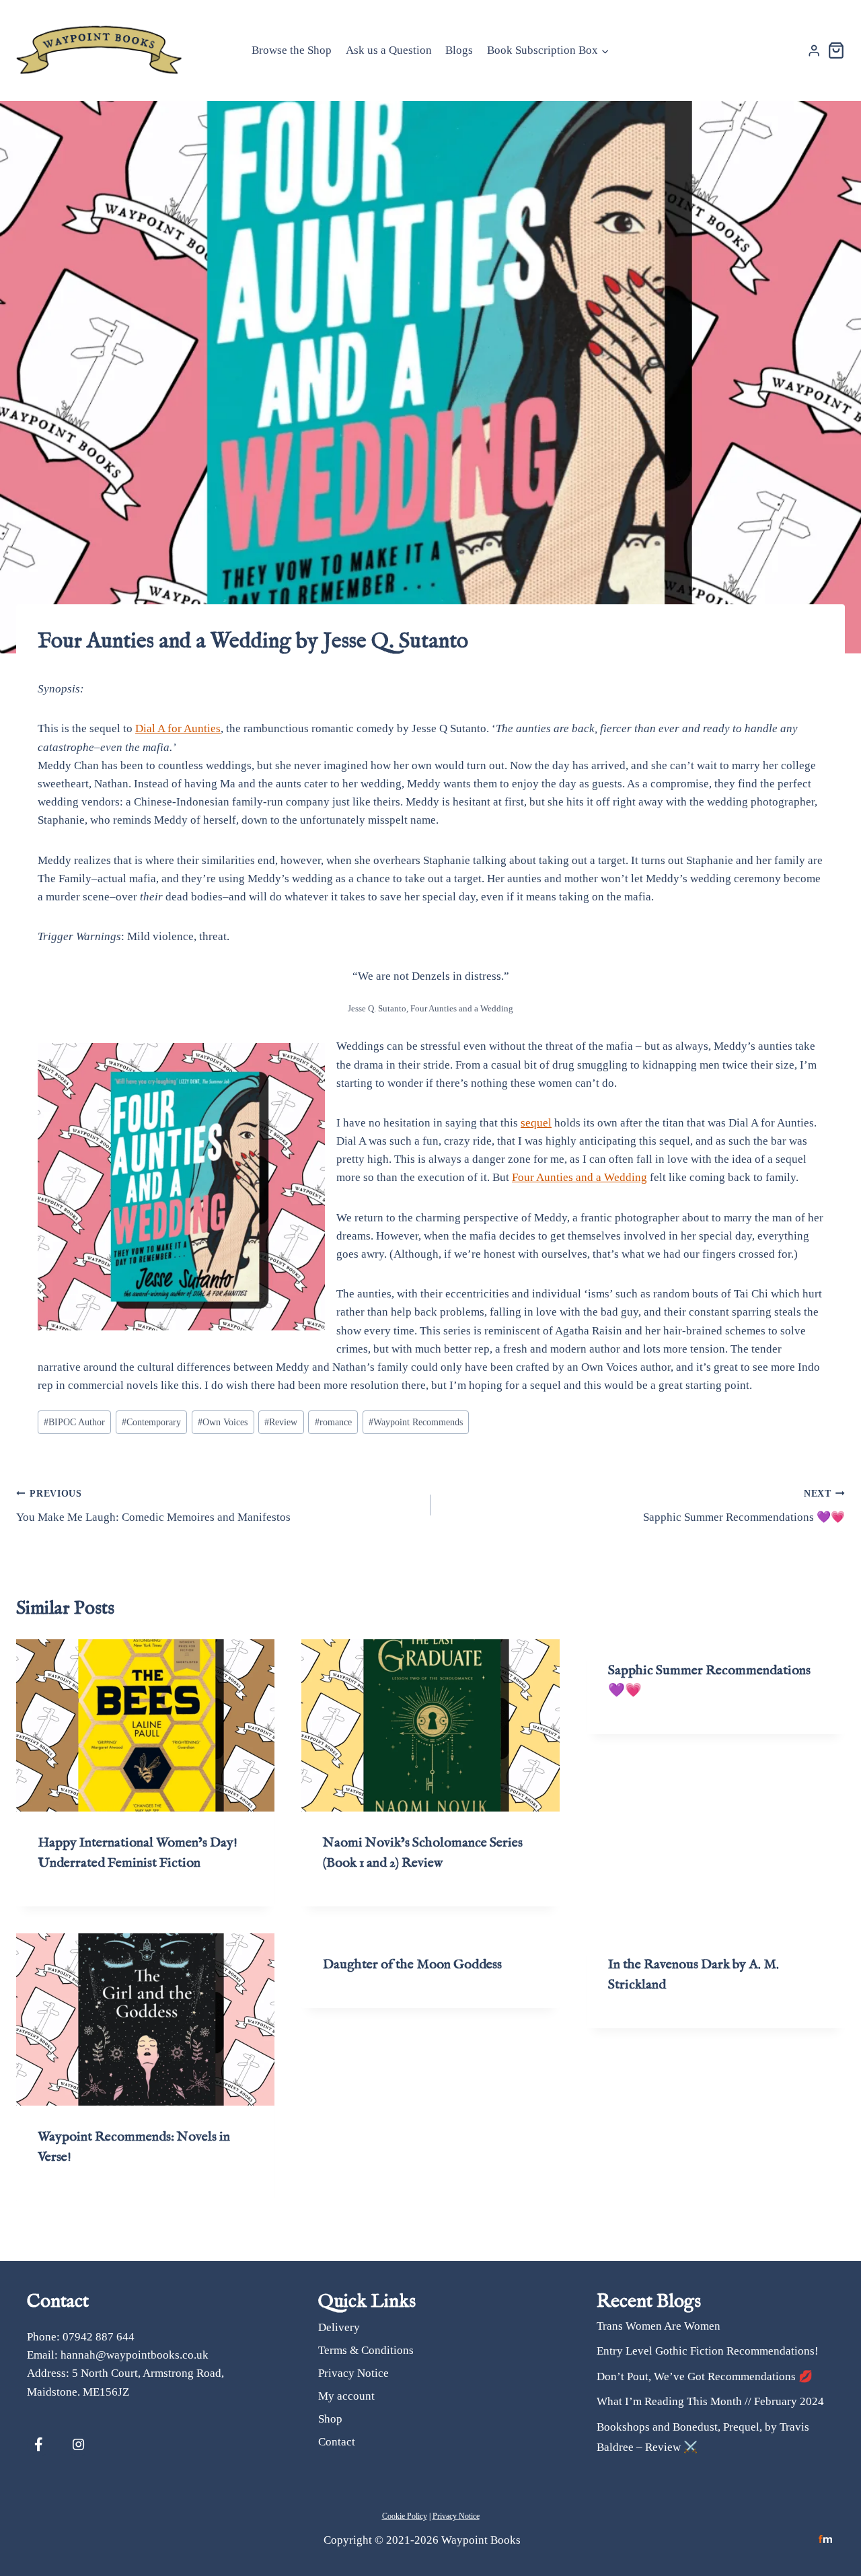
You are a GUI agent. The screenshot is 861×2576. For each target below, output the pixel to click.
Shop (330, 2418)
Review (281, 1422)
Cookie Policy (405, 2516)
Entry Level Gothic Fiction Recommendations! (708, 2351)
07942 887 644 (99, 2337)
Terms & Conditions (366, 2350)
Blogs (459, 50)
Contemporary (151, 1422)
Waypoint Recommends (416, 1422)
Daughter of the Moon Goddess (412, 1965)
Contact (337, 2441)
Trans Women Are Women (659, 2326)
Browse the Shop (292, 50)
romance (333, 1422)
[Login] (814, 51)
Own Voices (223, 1422)
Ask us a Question (389, 50)
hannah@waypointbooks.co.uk (135, 2355)
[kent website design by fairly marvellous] (826, 2539)
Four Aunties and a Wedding (579, 1177)
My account (346, 2395)
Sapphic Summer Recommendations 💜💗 (744, 1506)
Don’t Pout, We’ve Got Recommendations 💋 (705, 2376)
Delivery (339, 2327)
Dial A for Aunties (178, 728)
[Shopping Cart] (836, 50)
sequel (536, 1123)
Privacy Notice (353, 2372)
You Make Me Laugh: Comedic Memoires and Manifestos (153, 1506)
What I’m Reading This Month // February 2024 (710, 2401)
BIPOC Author (74, 1422)
